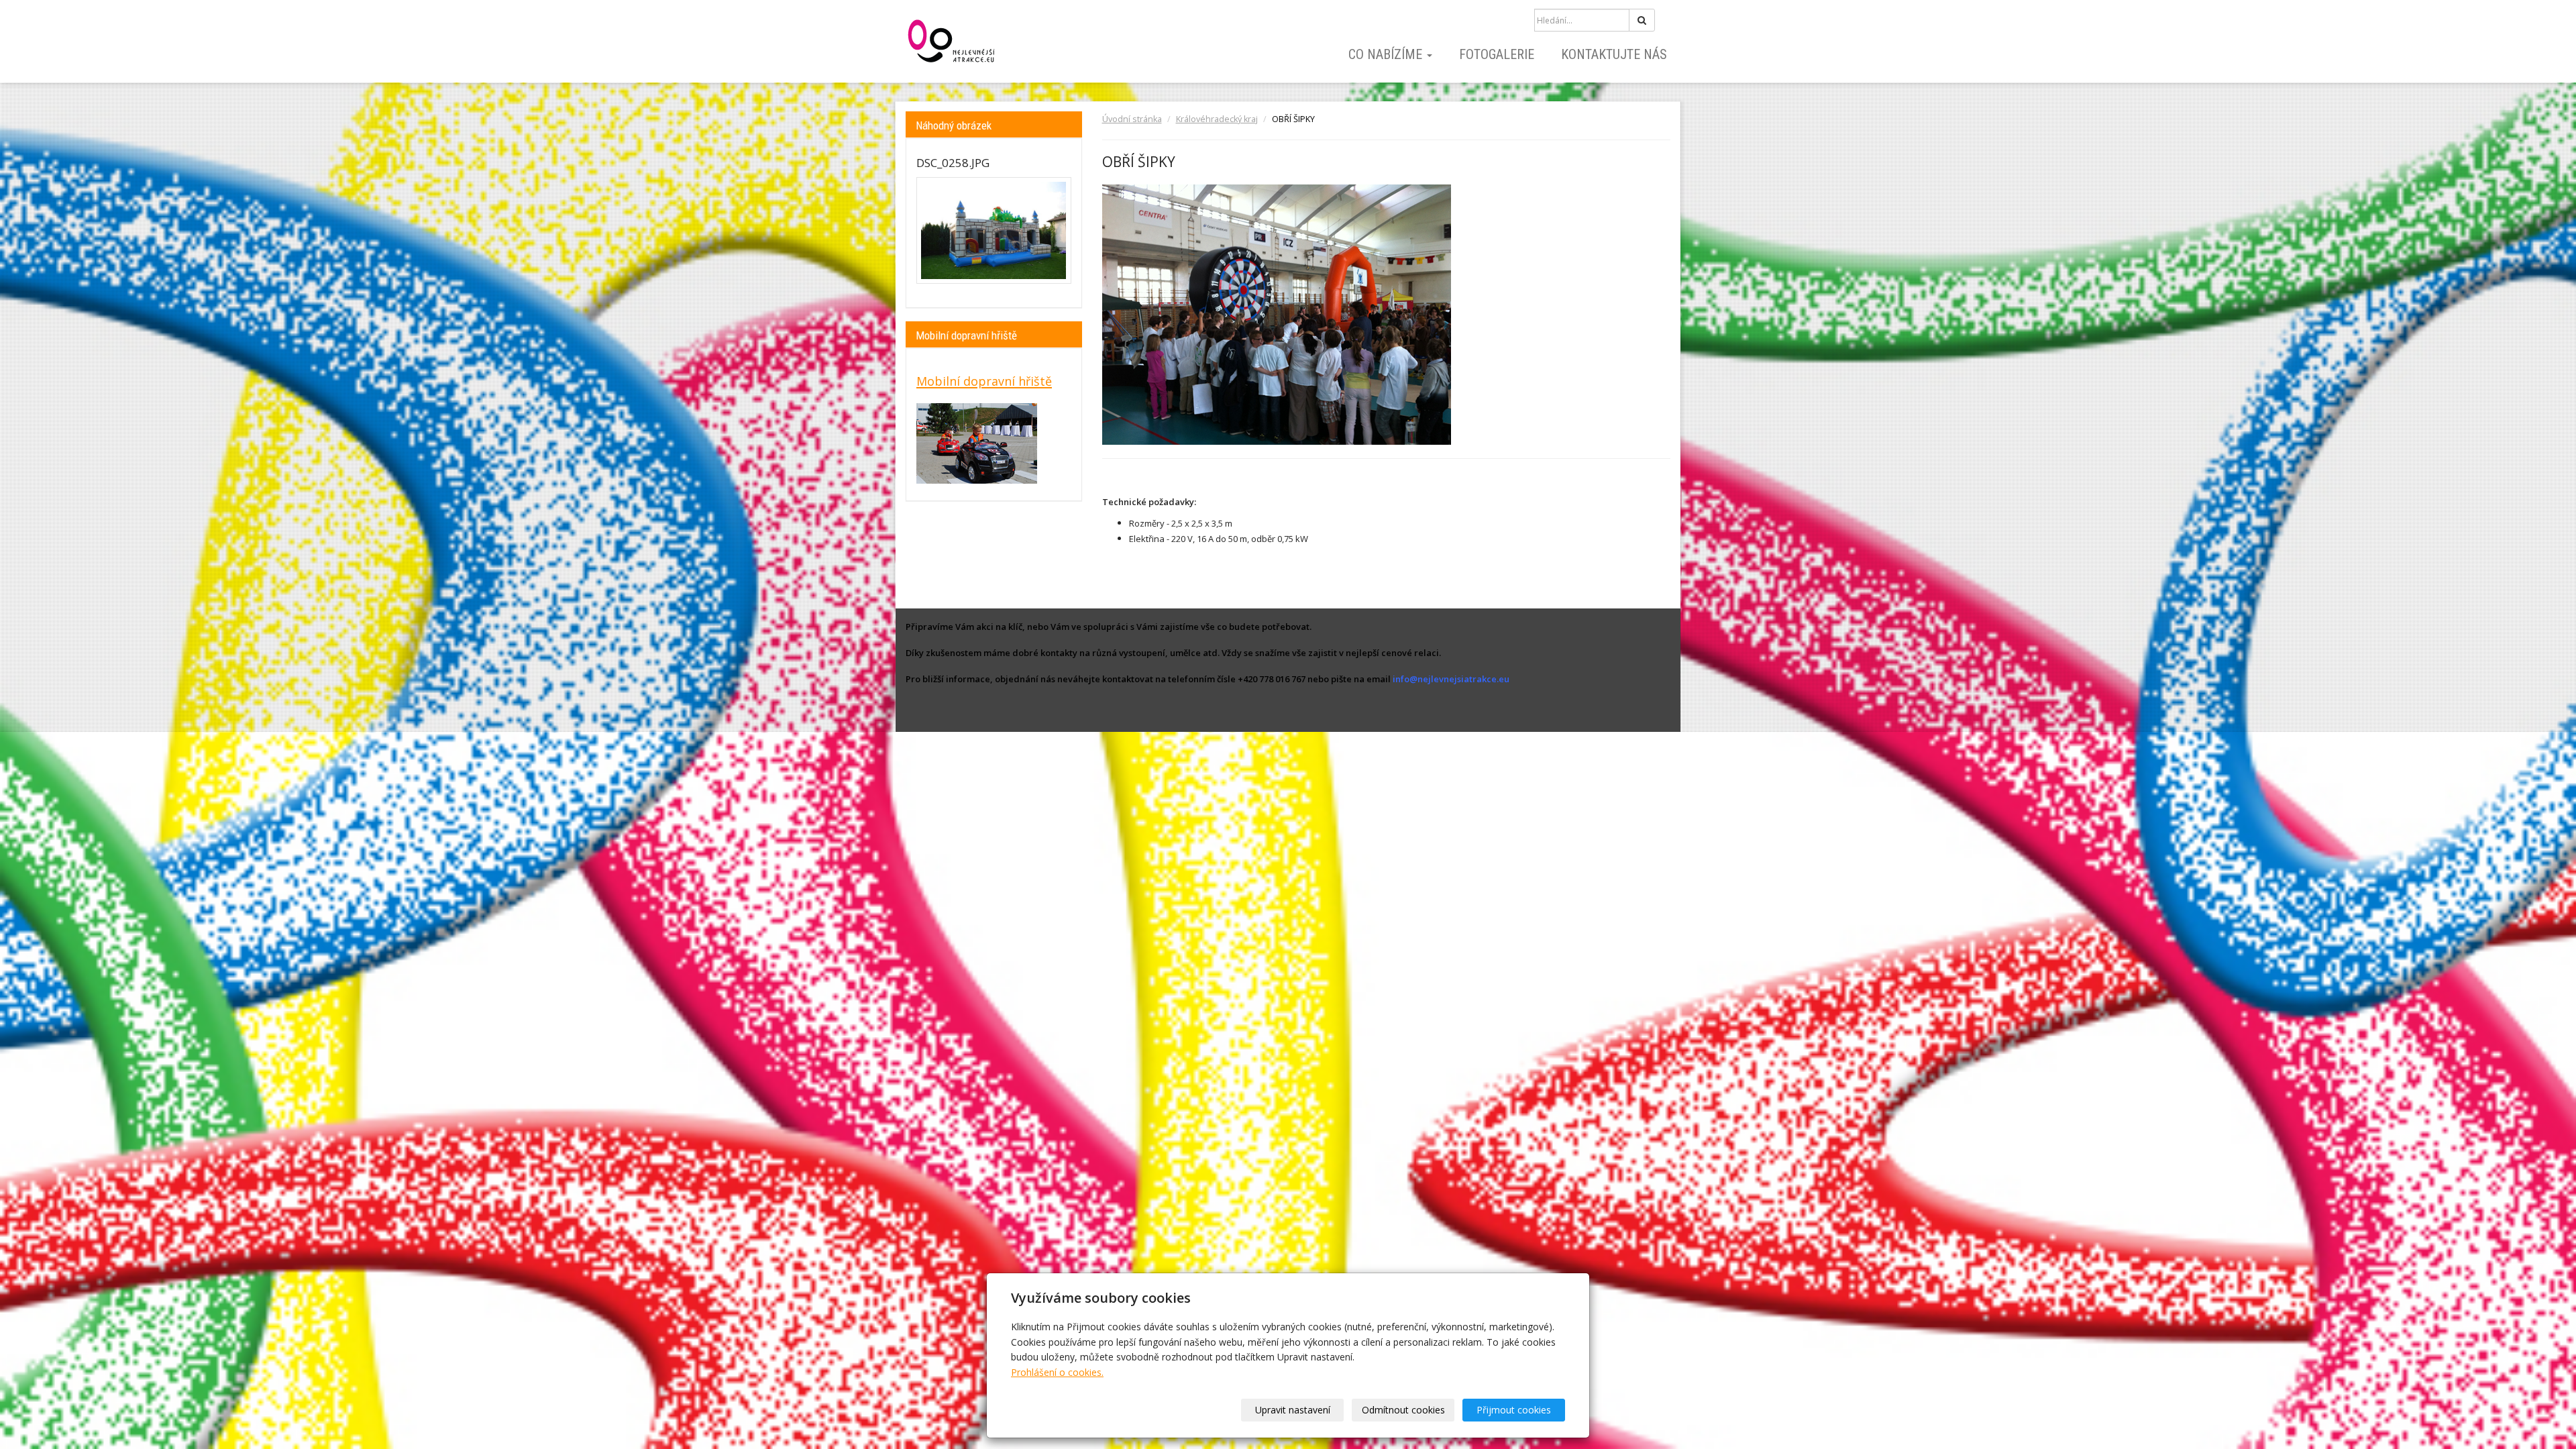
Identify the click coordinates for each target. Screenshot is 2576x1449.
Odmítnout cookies (1403, 1410)
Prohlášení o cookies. (1057, 1372)
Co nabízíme (1387, 54)
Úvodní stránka (1132, 119)
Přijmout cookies (1514, 1410)
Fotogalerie (1497, 54)
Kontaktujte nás (1614, 54)
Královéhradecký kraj (1217, 119)
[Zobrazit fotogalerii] (994, 230)
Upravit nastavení (1293, 1410)
